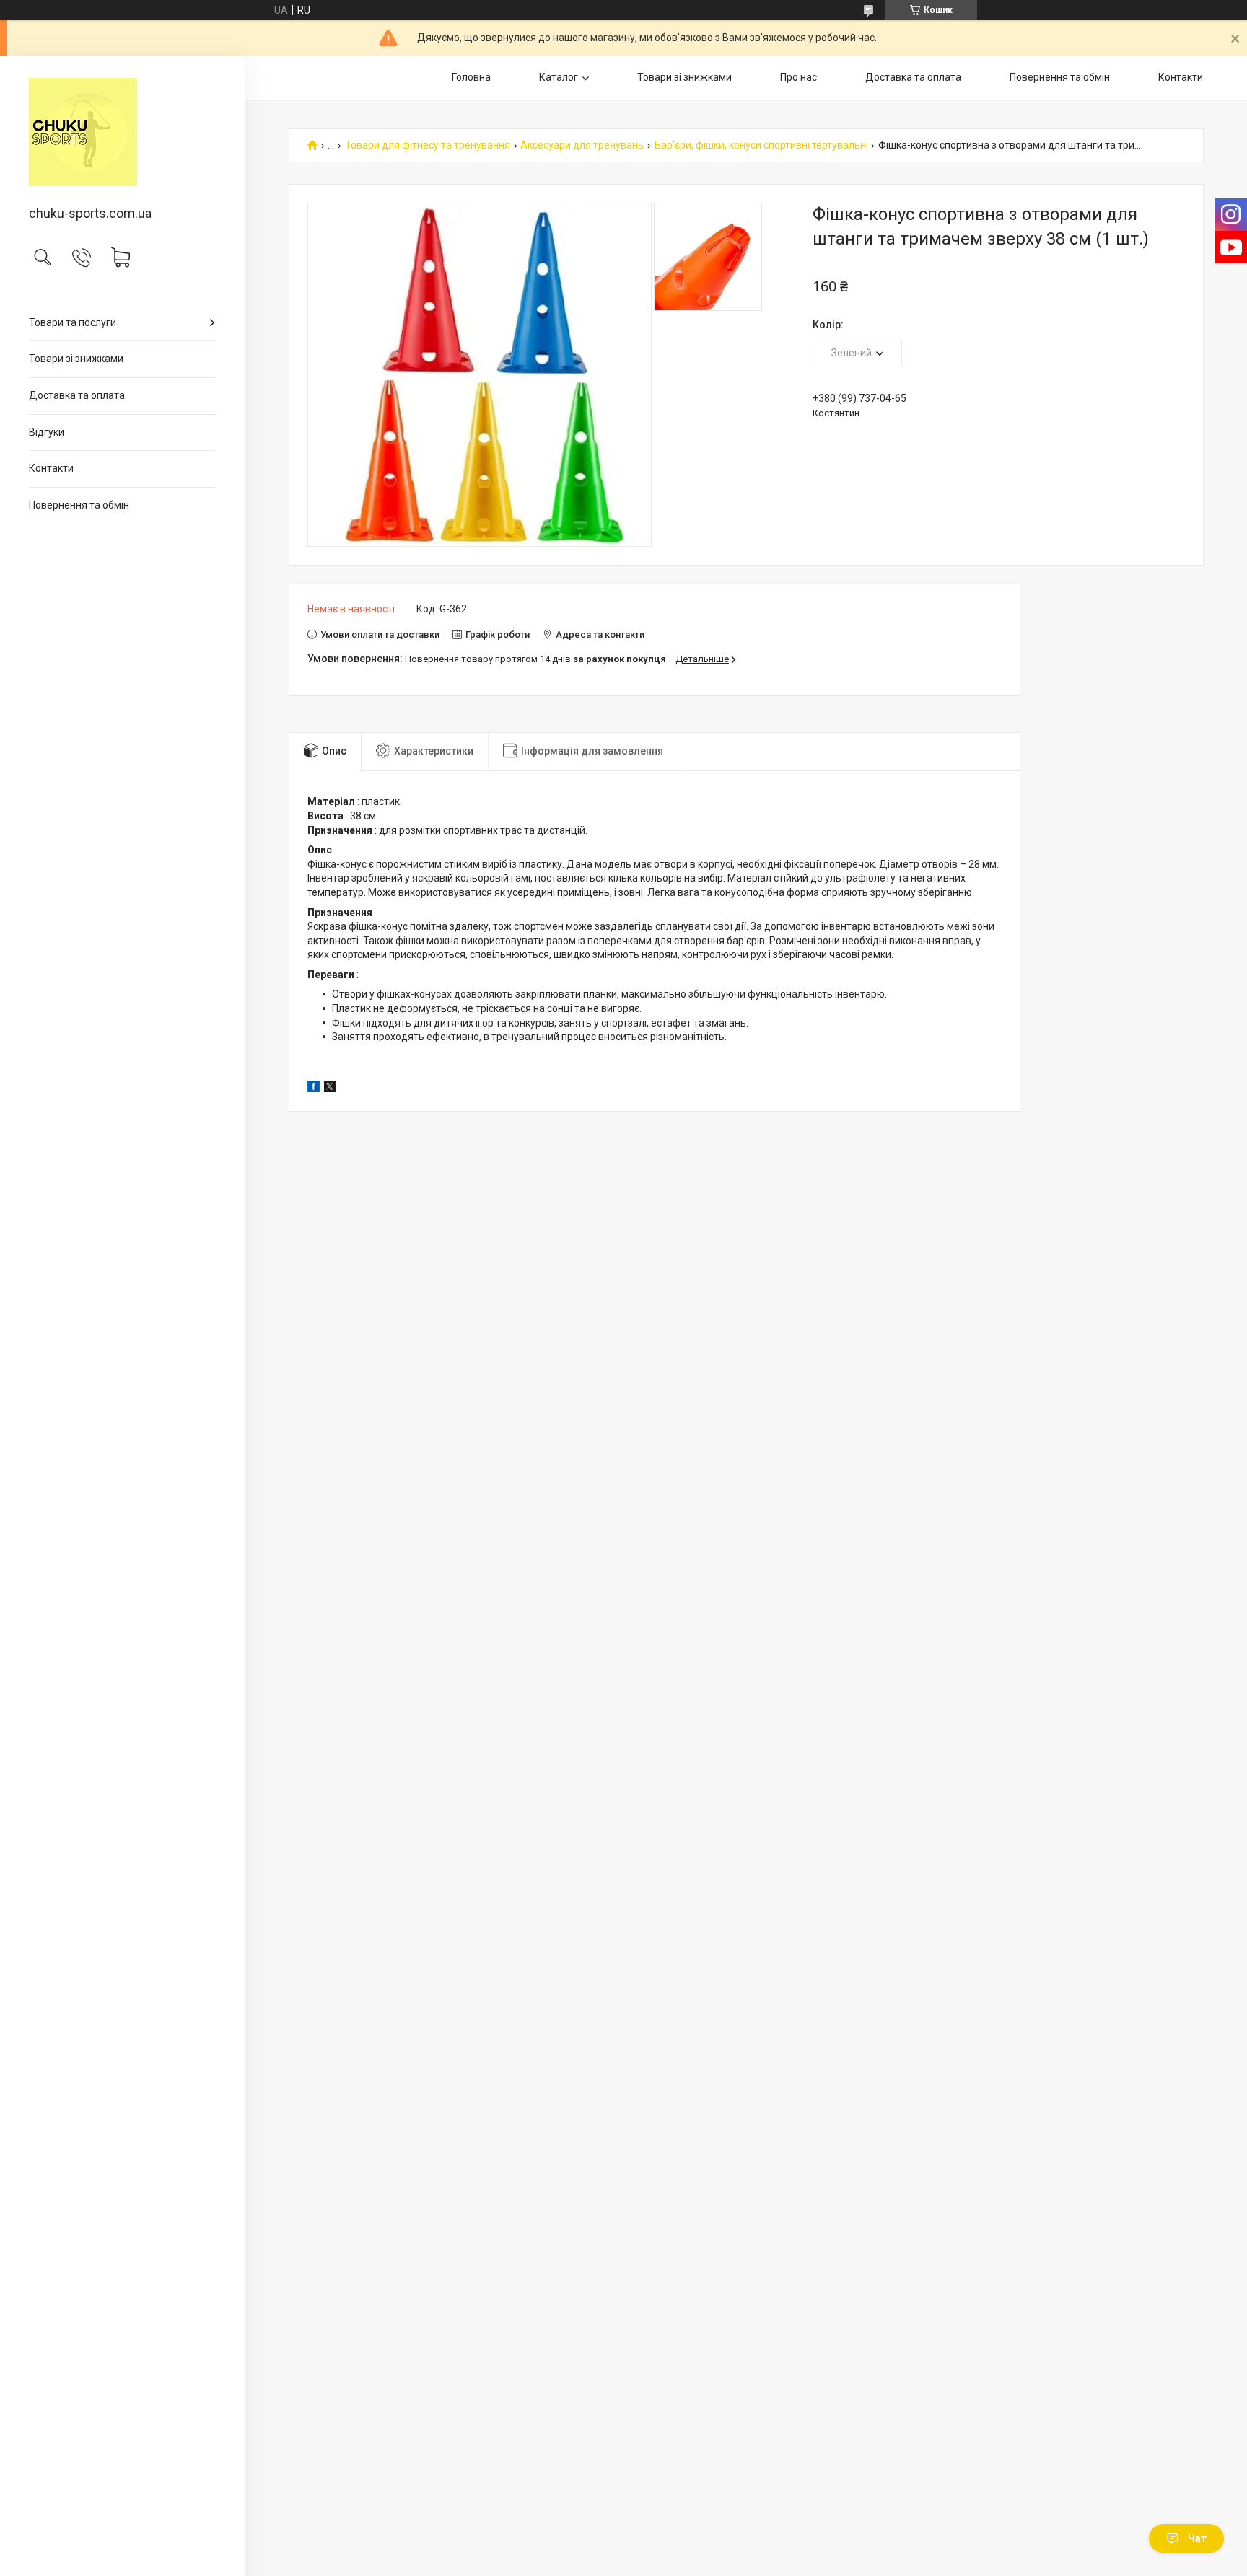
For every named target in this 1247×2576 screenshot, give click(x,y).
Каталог (559, 77)
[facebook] (314, 1089)
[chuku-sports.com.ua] (122, 132)
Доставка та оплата (77, 395)
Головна (471, 77)
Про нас (798, 77)
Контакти (51, 468)
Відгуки (47, 432)
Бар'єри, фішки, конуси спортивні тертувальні (761, 145)
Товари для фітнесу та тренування (428, 145)
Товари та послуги (73, 322)
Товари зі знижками (76, 359)
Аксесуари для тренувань (582, 145)
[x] (330, 1089)
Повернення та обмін (79, 505)
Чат (1197, 2538)
